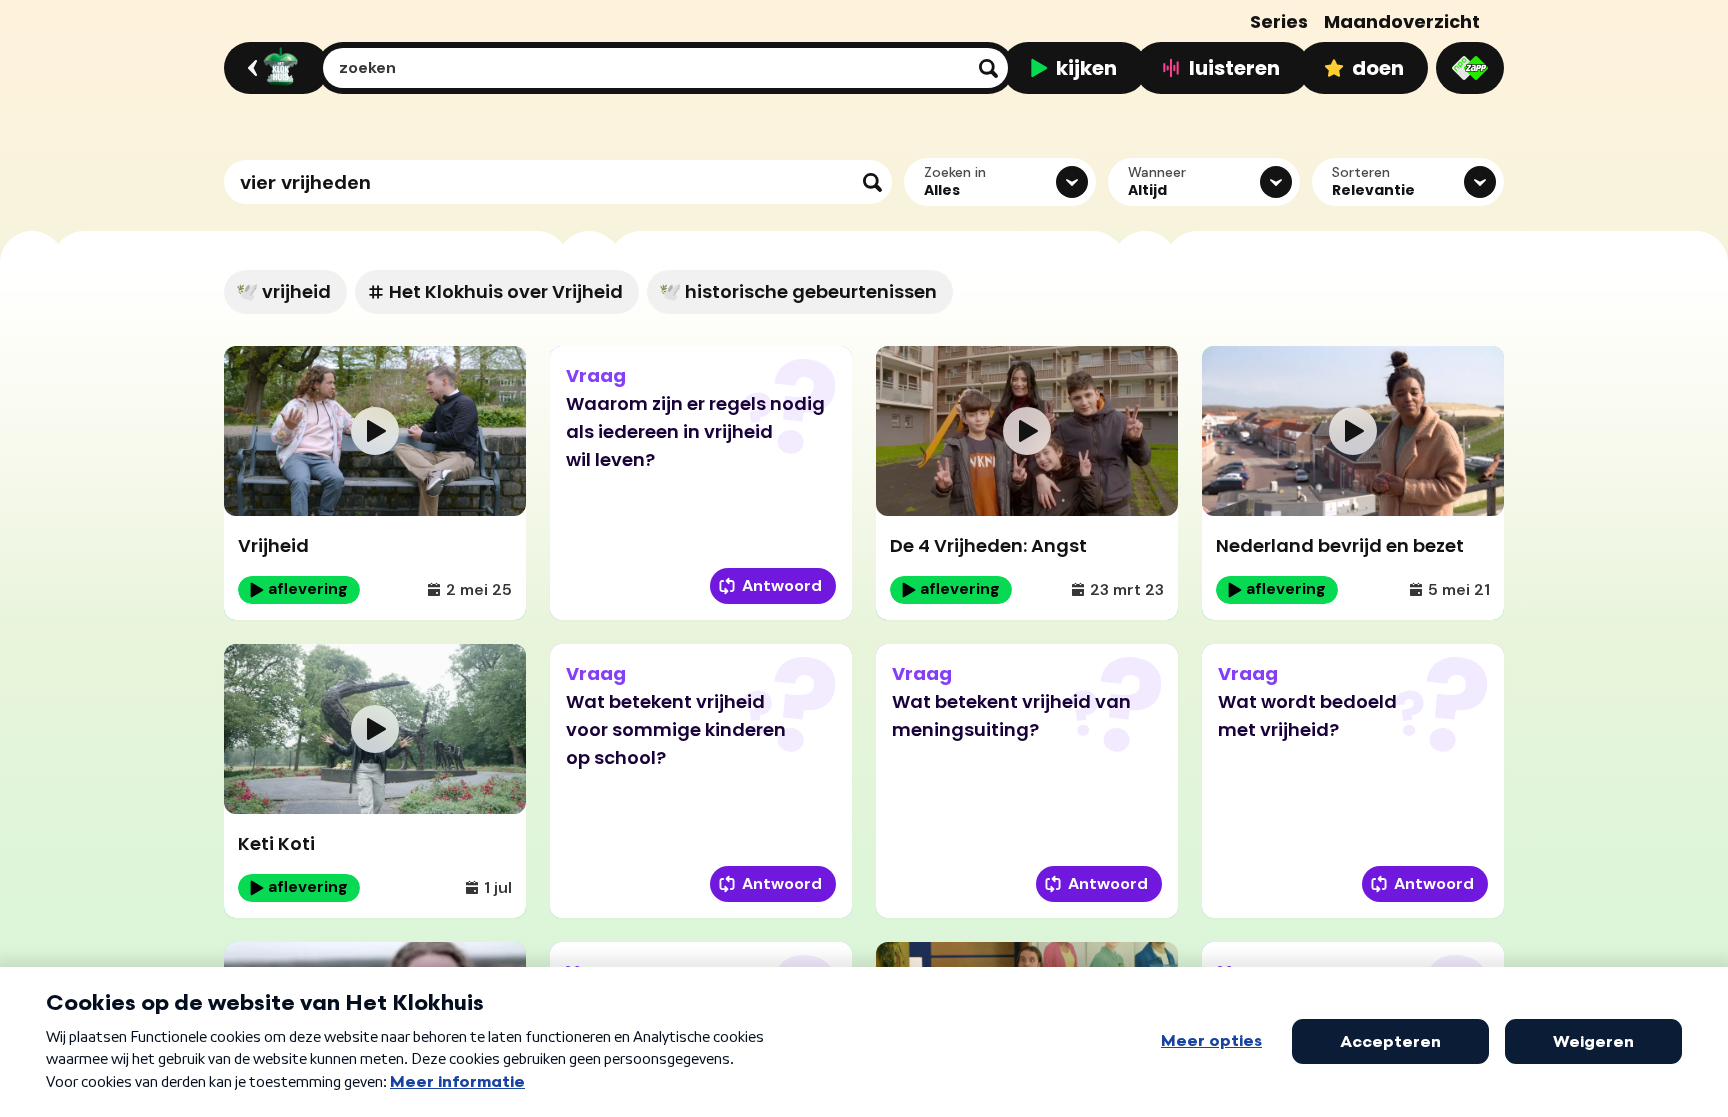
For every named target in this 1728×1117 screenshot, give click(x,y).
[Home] (273, 68)
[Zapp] (1470, 68)
